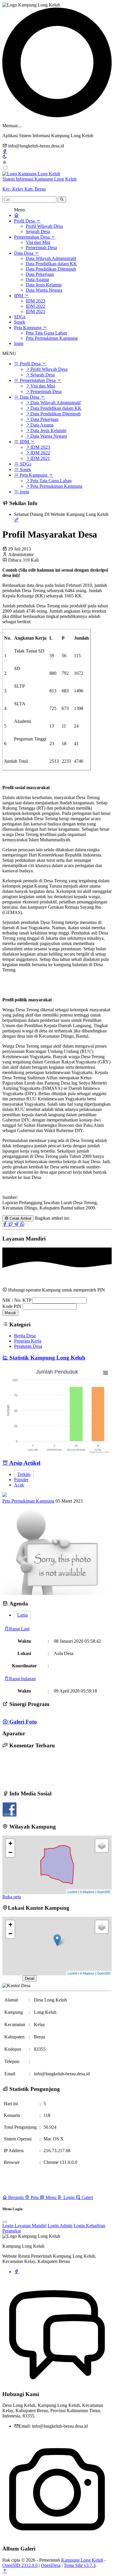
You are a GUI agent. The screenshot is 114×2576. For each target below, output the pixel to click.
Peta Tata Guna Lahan (46, 333)
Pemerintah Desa (41, 248)
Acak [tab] (19, 1485)
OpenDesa (51, 2565)
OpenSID (104, 1892)
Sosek (20, 322)
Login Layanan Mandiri (24, 2226)
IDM (19, 296)
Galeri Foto (22, 1722)
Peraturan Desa (28, 1346)
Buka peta (12, 1897)
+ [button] (10, 1843)
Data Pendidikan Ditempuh (51, 269)
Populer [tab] (21, 1480)
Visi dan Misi (38, 242)
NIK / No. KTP (17, 1300)
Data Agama (37, 279)
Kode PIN (12, 1306)
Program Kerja (28, 1341)
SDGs (20, 317)
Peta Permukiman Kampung (52, 338)
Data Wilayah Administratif (51, 258)
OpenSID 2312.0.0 (20, 2565)
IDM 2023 (36, 301)
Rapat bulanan (22, 1679)
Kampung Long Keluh (82, 2560)
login (19, 343)
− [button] (10, 1852)
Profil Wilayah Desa (44, 226)
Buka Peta (12, 1978)
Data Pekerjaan (40, 274)
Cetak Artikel (20, 1218)
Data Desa (24, 253)
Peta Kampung (28, 328)
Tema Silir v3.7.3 (80, 2565)
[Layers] (102, 1846)
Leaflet (72, 1892)
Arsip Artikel (24, 1463)
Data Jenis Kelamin (44, 285)
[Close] (5, 2222)
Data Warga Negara (44, 290)
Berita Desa (25, 1336)
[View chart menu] (106, 1373)
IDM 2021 (36, 311)
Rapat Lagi (19, 1629)
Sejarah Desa (38, 231)
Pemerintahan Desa (32, 237)
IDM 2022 (36, 306)
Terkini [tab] (24, 1474)
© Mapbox (87, 1892)
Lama (23, 1615)
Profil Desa (25, 221)
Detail (30, 1978)
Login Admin (60, 2226)
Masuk (10, 1313)
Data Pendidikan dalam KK (51, 264)
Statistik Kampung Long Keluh (47, 1358)
